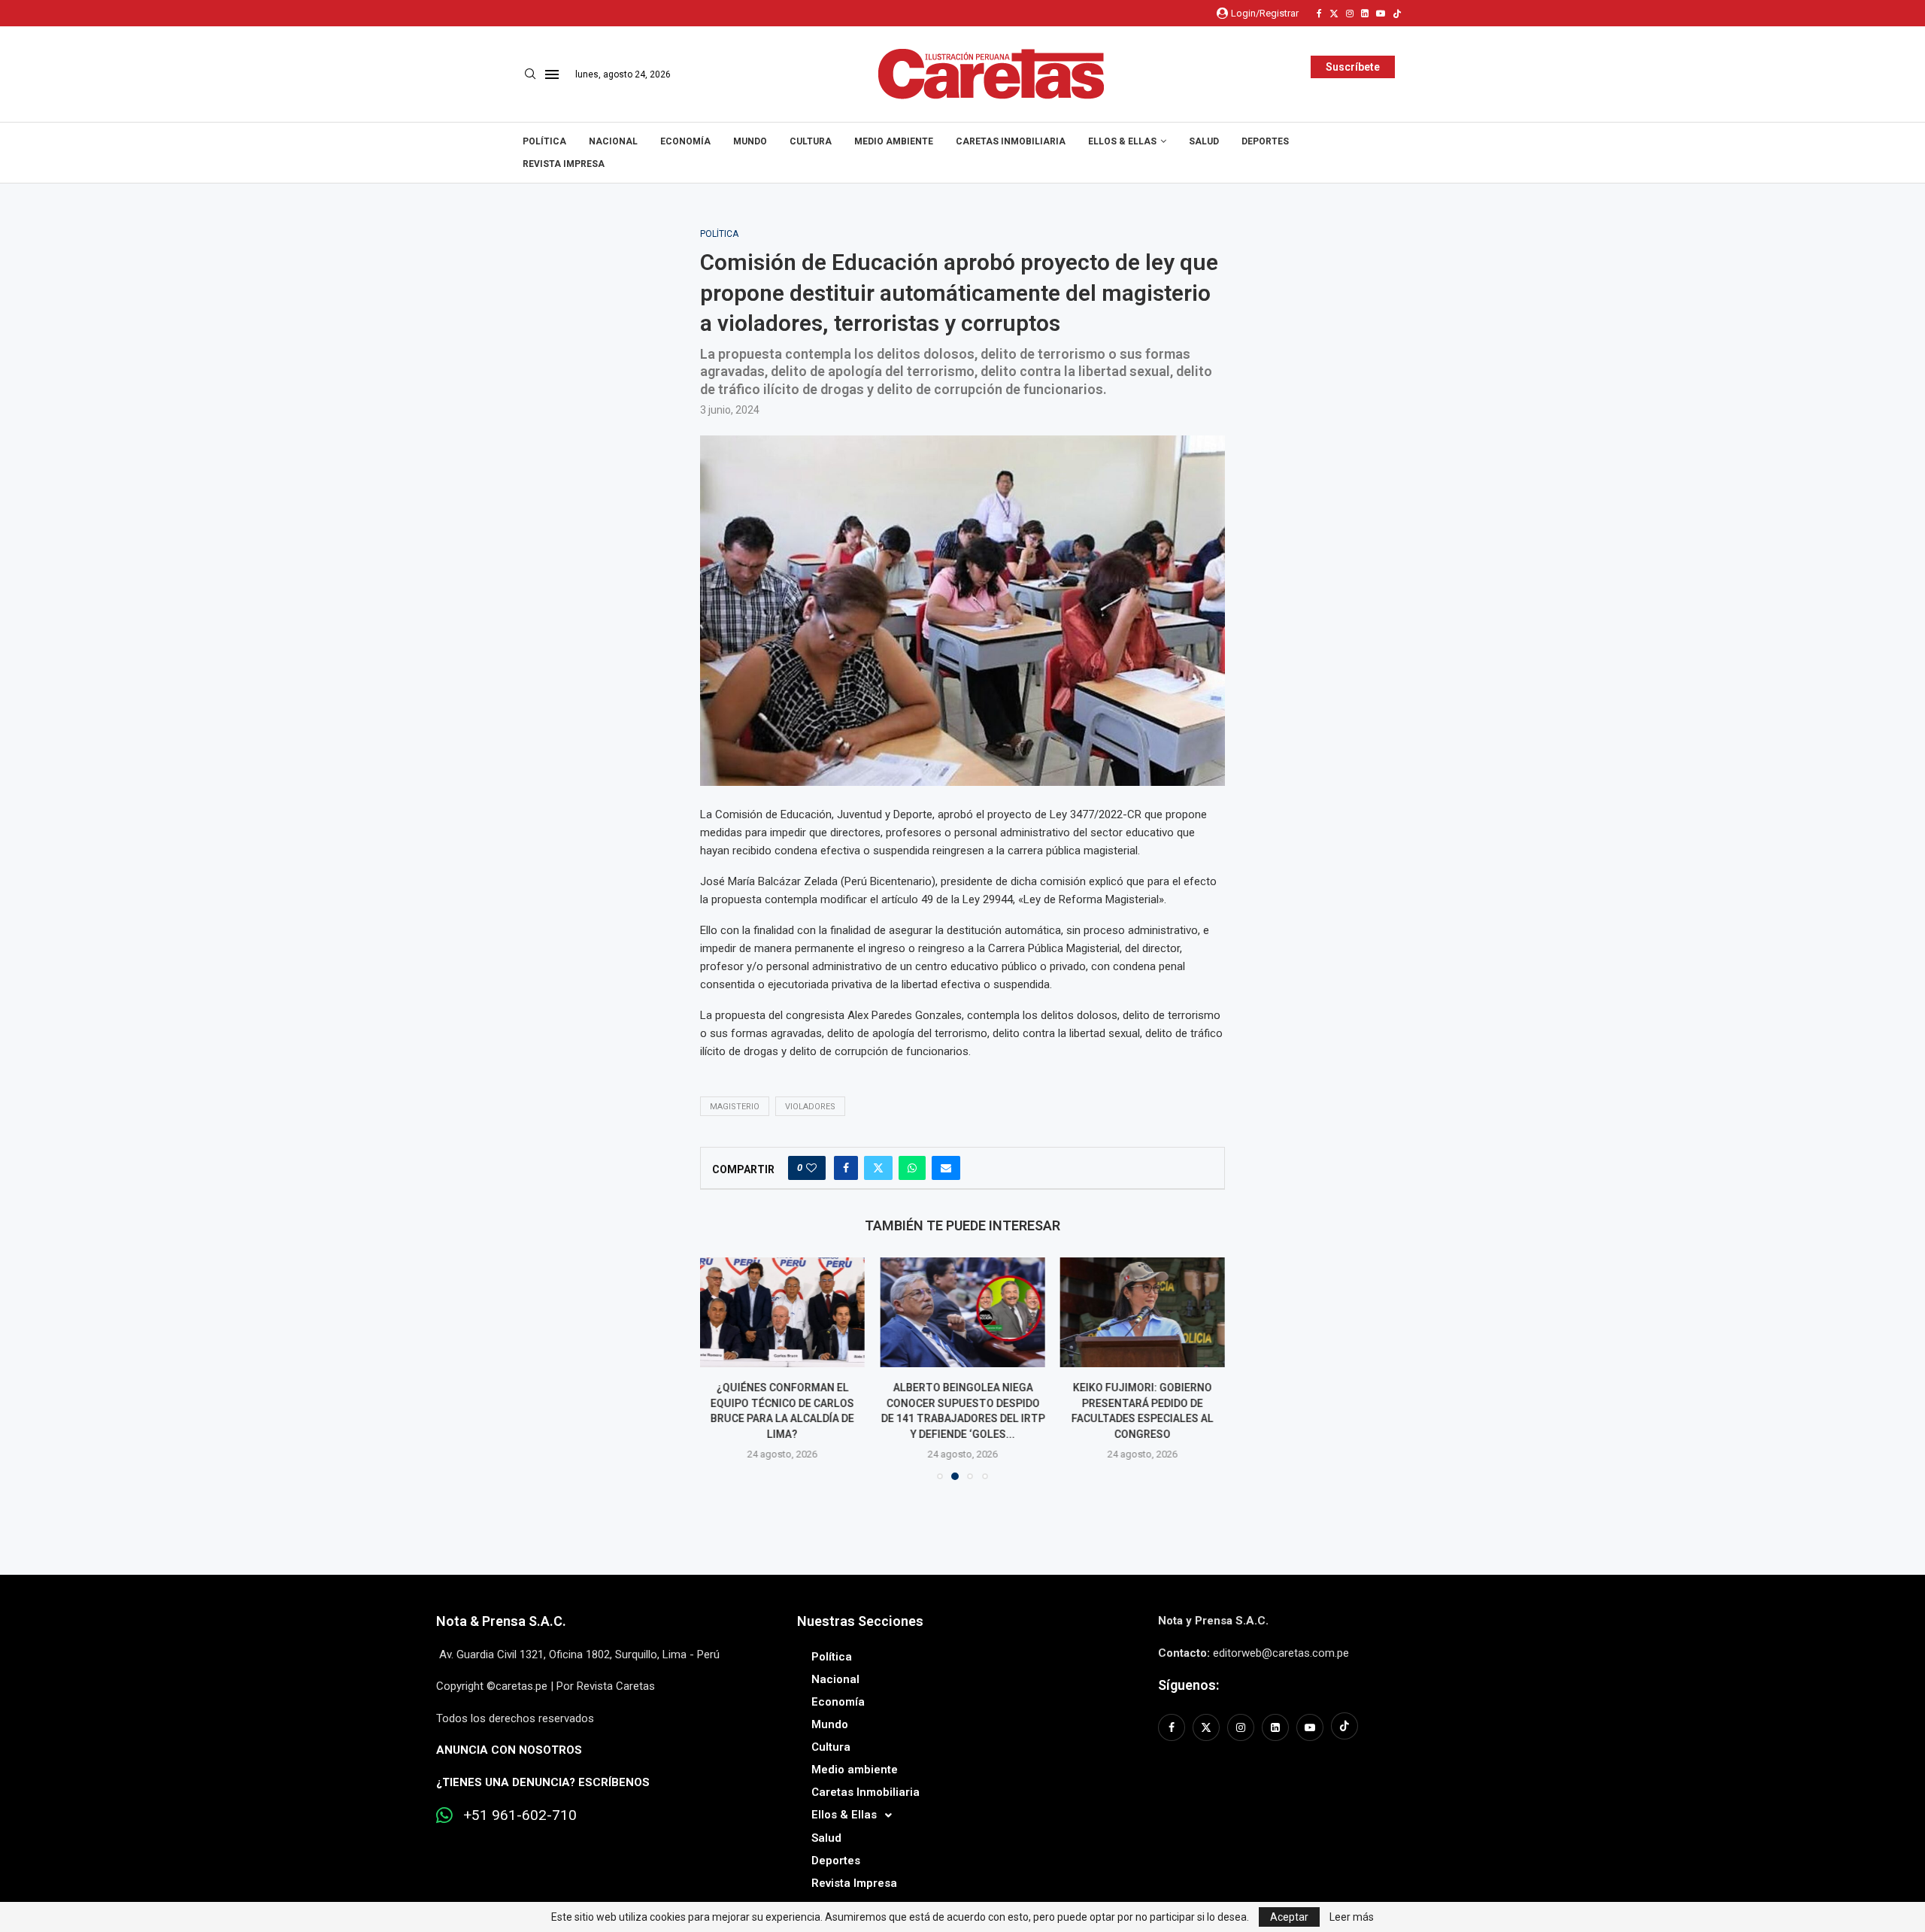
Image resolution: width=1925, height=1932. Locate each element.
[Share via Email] (946, 1168)
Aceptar (1289, 1917)
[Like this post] (811, 1168)
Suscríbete (1353, 67)
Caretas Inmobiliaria (1011, 141)
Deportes (1265, 141)
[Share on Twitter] (878, 1168)
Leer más (1352, 1917)
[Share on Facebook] (846, 1168)
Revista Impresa (564, 164)
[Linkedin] (1365, 14)
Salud (1204, 141)
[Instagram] (1350, 14)
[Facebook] (1319, 14)
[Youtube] (1381, 14)
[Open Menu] (552, 74)
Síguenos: (1188, 1685)
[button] (720, 1368)
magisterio (735, 1107)
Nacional (613, 141)
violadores (810, 1107)
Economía (685, 141)
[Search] (530, 74)
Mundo (750, 141)
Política (544, 141)
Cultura (811, 141)
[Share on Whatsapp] (912, 1168)
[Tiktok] (1397, 14)
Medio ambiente (894, 141)
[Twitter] (1334, 14)
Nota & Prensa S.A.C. (501, 1621)
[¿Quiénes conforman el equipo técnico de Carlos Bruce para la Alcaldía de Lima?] (782, 1312)
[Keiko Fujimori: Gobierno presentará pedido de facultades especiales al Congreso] (1143, 1312)
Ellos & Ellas (1122, 141)
